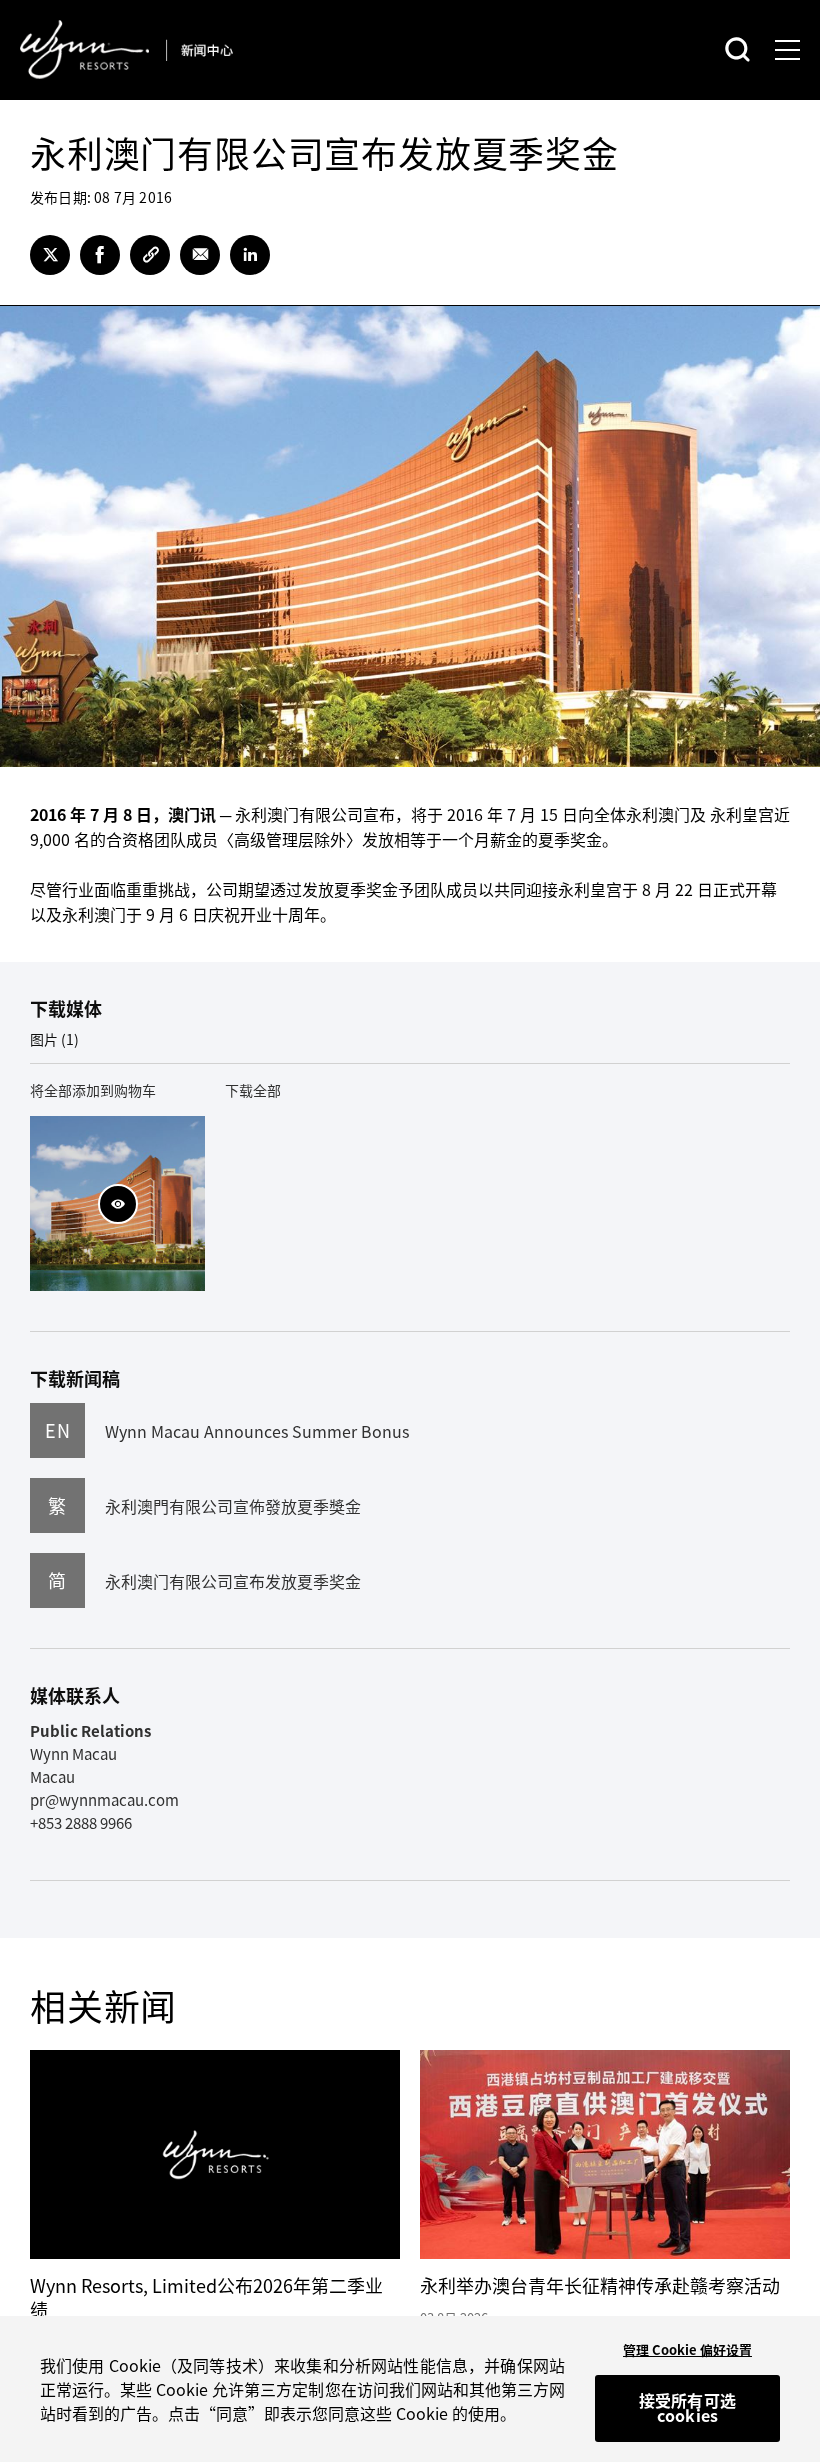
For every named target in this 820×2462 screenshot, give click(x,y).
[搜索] (737, 49)
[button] (118, 1204)
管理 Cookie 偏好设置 (687, 2349)
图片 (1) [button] (54, 1039)
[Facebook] (100, 255)
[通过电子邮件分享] (200, 255)
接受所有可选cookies (687, 2408)
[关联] (150, 255)
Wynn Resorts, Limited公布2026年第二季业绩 (206, 2297)
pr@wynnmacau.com (104, 1800)
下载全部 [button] (253, 1090)
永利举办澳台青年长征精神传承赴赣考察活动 (600, 2285)
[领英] (250, 255)
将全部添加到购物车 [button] (93, 1090)
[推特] (50, 255)
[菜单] (787, 50)
